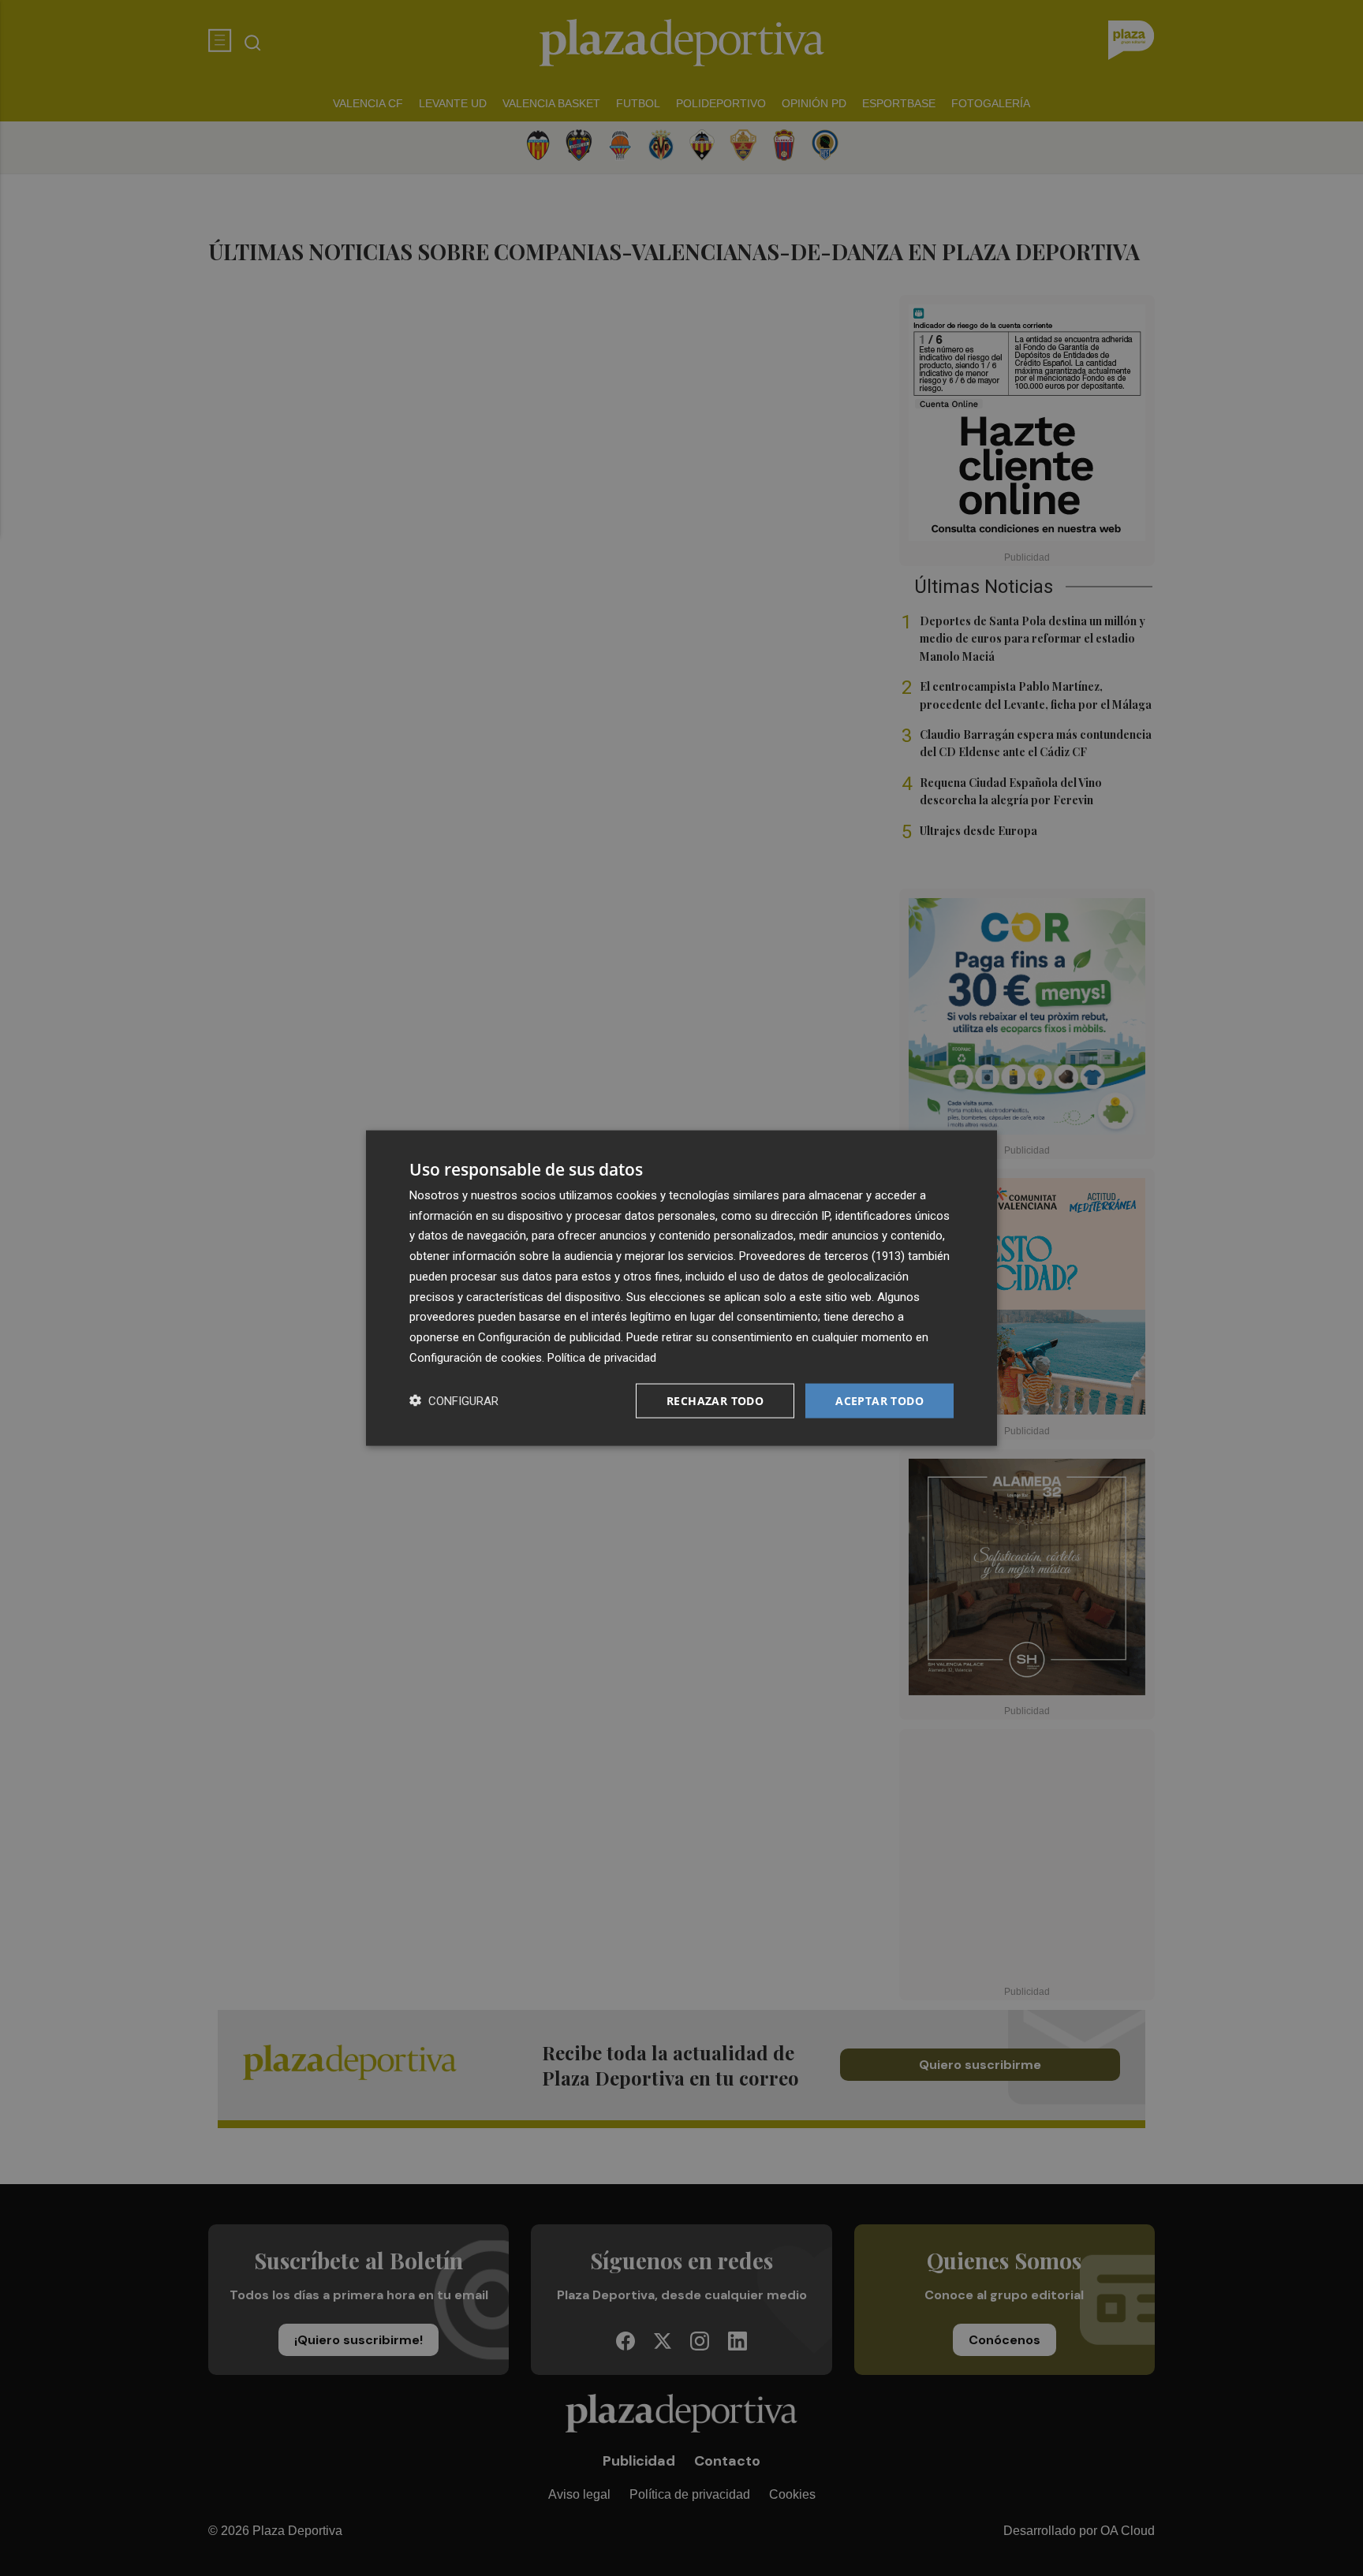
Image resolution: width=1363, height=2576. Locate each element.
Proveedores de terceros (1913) (822, 1256)
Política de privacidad (602, 1357)
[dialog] (681, 1288)
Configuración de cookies (476, 1357)
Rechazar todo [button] (715, 1400)
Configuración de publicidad (549, 1337)
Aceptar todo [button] (879, 1400)
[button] (454, 1401)
